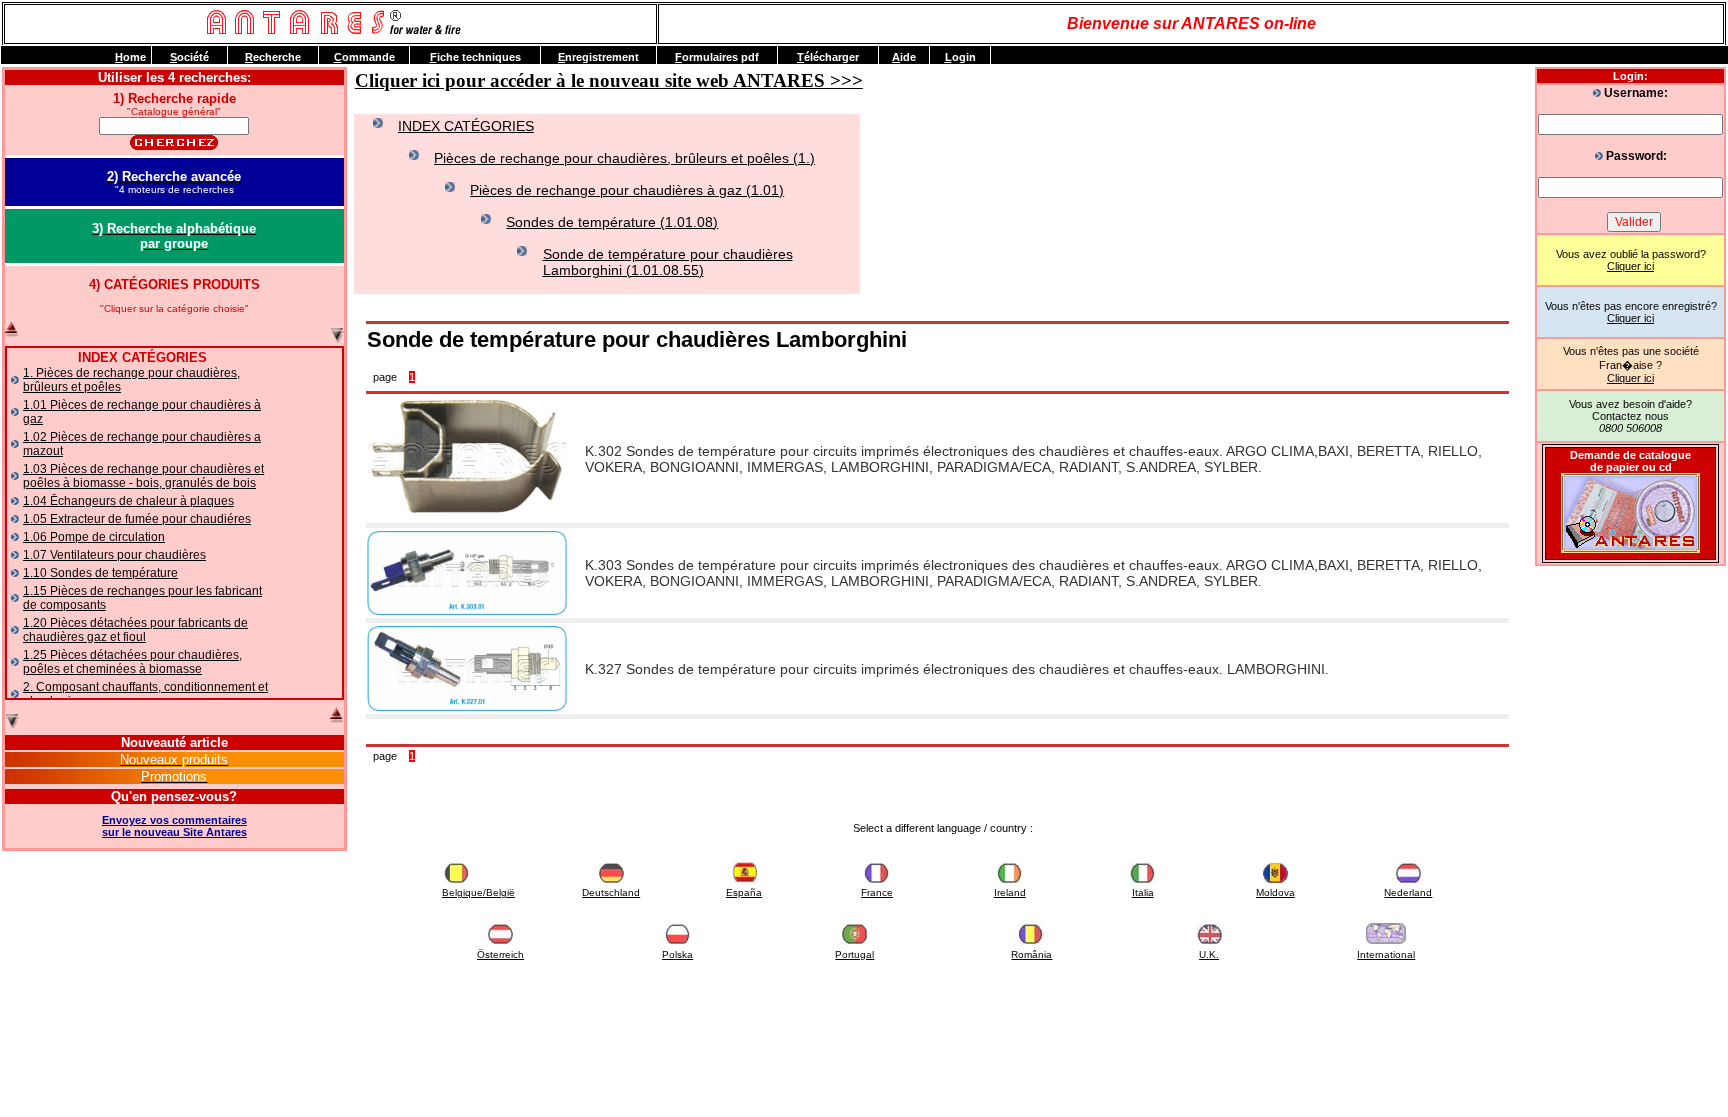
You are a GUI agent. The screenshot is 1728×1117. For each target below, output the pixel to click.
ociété (189, 57)
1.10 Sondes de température (100, 573)
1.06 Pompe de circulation (94, 537)
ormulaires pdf (717, 57)
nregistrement (598, 57)
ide (904, 57)
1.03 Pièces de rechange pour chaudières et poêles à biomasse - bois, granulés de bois (143, 476)
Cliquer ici (1630, 266)
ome (130, 57)
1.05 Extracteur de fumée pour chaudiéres (137, 519)
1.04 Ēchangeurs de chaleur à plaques (128, 501)
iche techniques (475, 57)
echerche (273, 57)
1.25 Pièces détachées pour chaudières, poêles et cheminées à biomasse (132, 662)
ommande (364, 57)
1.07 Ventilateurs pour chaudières (114, 555)
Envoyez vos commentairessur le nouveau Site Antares (174, 826)
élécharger (828, 57)
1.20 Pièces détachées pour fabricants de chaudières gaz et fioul (135, 630)
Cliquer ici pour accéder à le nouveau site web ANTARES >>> (609, 80)
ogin (960, 57)
